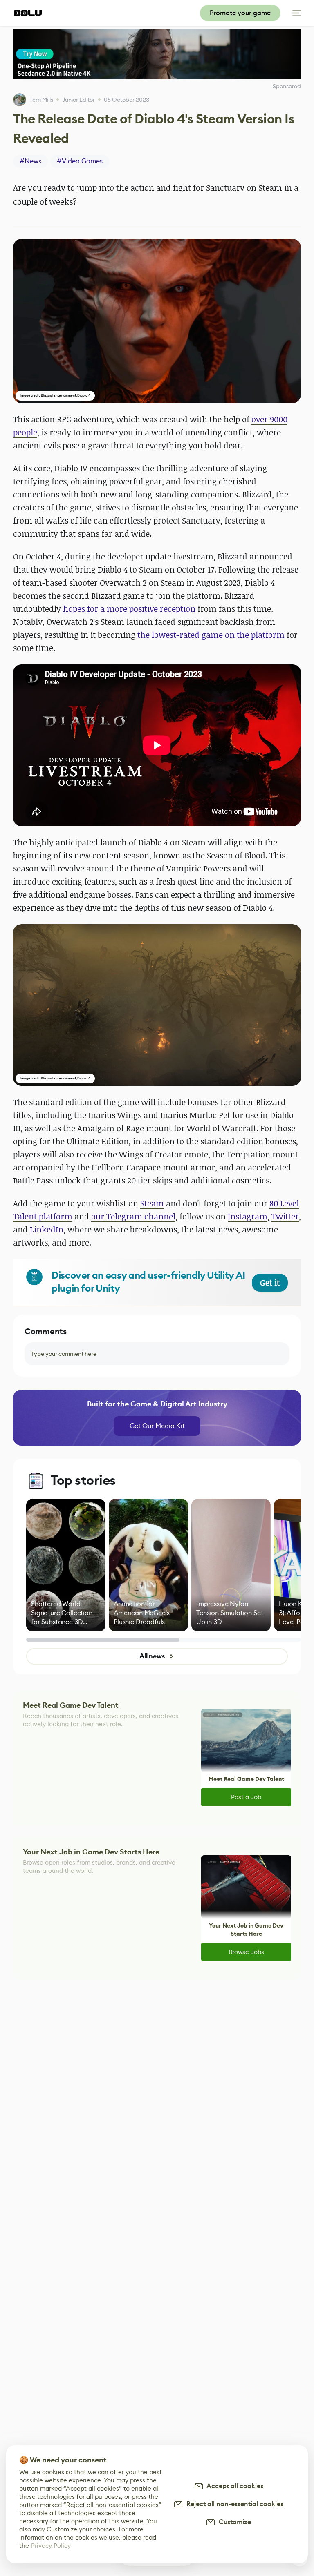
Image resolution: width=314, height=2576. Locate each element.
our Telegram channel (133, 1216)
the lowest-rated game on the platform (211, 635)
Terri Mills (41, 100)
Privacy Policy (51, 2546)
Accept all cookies (233, 2486)
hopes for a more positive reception (129, 609)
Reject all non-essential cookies (233, 2504)
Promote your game (240, 13)
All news (152, 1656)
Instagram (248, 1216)
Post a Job (246, 1797)
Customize (233, 2522)
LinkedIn (47, 1229)
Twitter (285, 1216)
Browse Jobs (246, 1952)
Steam (152, 1203)
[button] (157, 321)
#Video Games (80, 161)
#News (30, 161)
